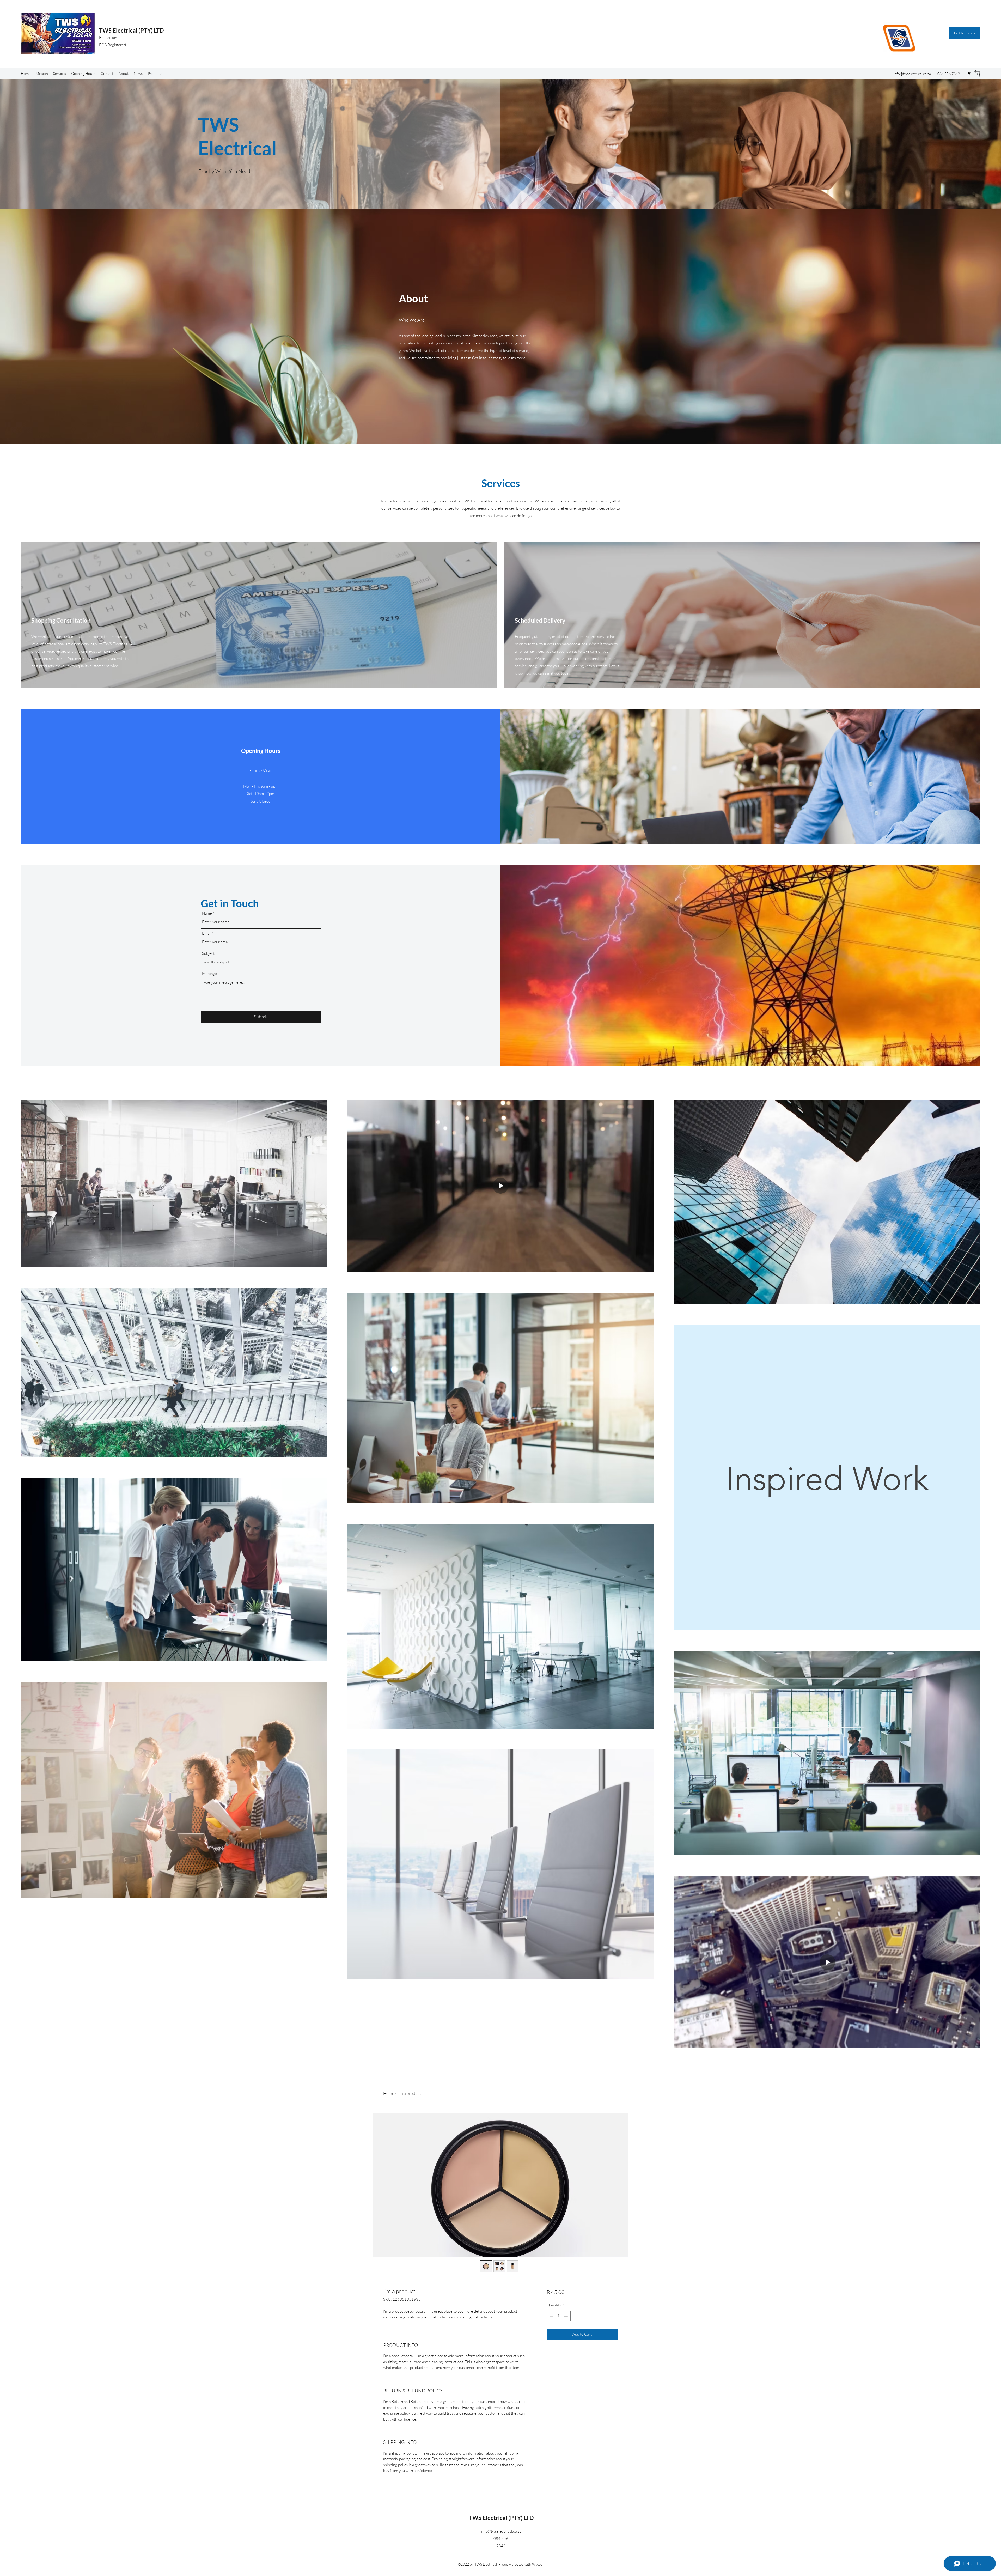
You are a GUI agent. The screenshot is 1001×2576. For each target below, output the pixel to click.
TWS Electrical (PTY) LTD (131, 30)
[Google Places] (969, 74)
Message (209, 973)
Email (207, 933)
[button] (964, 33)
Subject (208, 953)
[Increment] (566, 2316)
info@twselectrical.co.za (912, 74)
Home (389, 2093)
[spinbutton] (559, 2316)
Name (207, 913)
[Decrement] (551, 2316)
